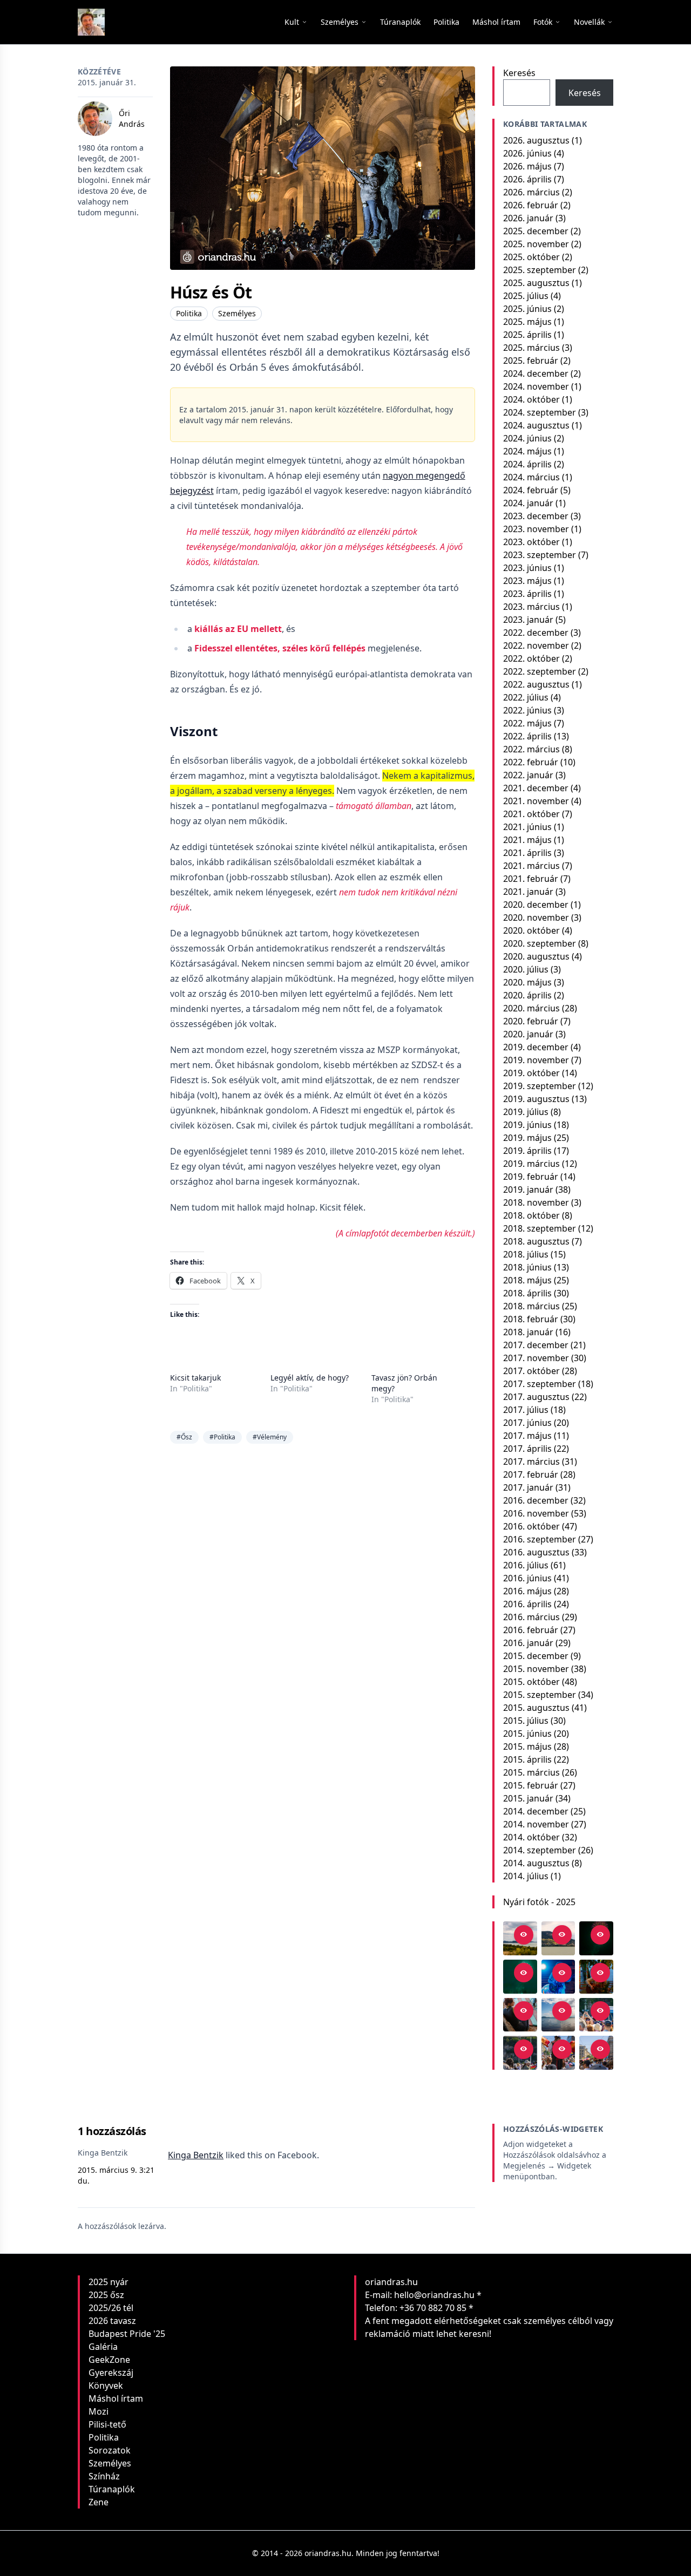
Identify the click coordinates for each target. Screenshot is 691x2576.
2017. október (531, 1371)
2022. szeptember (540, 671)
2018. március (531, 1306)
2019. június (527, 1125)
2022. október (531, 658)
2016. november (536, 1513)
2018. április (527, 1293)
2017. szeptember (540, 1384)
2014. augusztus (536, 1863)
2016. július (526, 1565)
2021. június (527, 827)
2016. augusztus (536, 1552)
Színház (104, 2476)
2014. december (536, 1811)
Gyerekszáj (111, 2373)
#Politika (222, 1437)
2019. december (536, 1047)
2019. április (527, 1151)
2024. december (536, 373)
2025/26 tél (111, 2308)
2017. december (536, 1345)
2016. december (536, 1500)
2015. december (536, 1656)
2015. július (526, 1721)
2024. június (527, 438)
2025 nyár (109, 2282)
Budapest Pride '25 (127, 2334)
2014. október (531, 1837)
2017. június (527, 1423)
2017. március (531, 1462)
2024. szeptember (540, 412)
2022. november (536, 645)
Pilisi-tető (107, 2424)
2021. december (536, 788)
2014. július (526, 1876)
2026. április (527, 179)
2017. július (526, 1410)
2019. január (528, 1190)
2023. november (536, 529)
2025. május (527, 322)
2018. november (536, 1202)
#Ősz (184, 1437)
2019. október (531, 1073)
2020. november (536, 917)
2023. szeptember (540, 555)
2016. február (531, 1630)
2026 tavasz (112, 2321)
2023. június (527, 568)
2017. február (531, 1474)
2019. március (531, 1164)
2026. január (528, 218)
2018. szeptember (540, 1228)
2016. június (527, 1578)
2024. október (531, 399)
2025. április (527, 335)
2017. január (528, 1487)
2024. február (531, 490)
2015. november (536, 1669)
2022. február (531, 762)
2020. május (527, 982)
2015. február (531, 1785)
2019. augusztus (536, 1099)
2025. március (531, 348)
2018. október (531, 1215)
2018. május (527, 1280)
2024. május (527, 451)
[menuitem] (400, 22)
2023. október (531, 542)
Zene (99, 2502)
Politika (189, 313)
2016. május (527, 1591)
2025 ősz (106, 2295)
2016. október (531, 1526)
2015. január (528, 1798)
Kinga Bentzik (196, 2155)
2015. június (527, 1734)
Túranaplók (112, 2489)
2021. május (527, 840)
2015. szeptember (540, 1695)
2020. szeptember (540, 943)
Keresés (519, 73)
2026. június (527, 153)
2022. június (527, 710)
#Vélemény (270, 1437)
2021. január (528, 892)
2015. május (527, 1746)
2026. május (527, 166)
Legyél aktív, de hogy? (310, 1378)
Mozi (99, 2411)
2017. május (527, 1436)
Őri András (132, 118)
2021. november (536, 801)
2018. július (526, 1254)
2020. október (531, 930)
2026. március (531, 192)
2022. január (528, 775)
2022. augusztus (536, 684)
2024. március (531, 477)
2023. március (531, 607)
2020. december (536, 905)
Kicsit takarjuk (195, 1378)
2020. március (531, 1008)
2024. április (527, 464)
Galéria (103, 2347)
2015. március (531, 1772)
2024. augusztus (536, 425)
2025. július (526, 296)
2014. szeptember (540, 1850)
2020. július (526, 969)
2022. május (527, 723)
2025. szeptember (540, 270)
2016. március (531, 1617)
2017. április (527, 1449)
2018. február (531, 1319)
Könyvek (106, 2385)
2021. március (531, 866)
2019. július (526, 1112)
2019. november (536, 1060)
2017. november (536, 1358)
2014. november (536, 1824)
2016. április (527, 1604)
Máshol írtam (116, 2398)
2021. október (531, 814)
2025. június (527, 309)
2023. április (527, 594)
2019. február (531, 1177)
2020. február (531, 1021)
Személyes (237, 313)
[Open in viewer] (524, 1935)
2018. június (527, 1267)
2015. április (527, 1759)
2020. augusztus (536, 956)
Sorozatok (110, 2450)
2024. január (528, 503)
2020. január (528, 1034)
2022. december (536, 633)
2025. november (536, 244)
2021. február (531, 879)
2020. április (527, 995)
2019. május (527, 1138)
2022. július (526, 697)
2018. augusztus (536, 1241)
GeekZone (109, 2360)
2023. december (536, 516)
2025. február (531, 361)
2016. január (528, 1643)
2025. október (531, 257)
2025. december (536, 231)
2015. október (531, 1682)
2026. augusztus (536, 140)
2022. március (531, 749)
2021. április (527, 853)
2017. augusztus (536, 1397)
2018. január (528, 1332)
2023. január (528, 620)
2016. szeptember (540, 1539)
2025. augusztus (536, 283)
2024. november (536, 386)
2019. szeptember (540, 1086)
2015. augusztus (536, 1708)
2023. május (527, 581)
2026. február (531, 205)
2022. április (527, 736)
